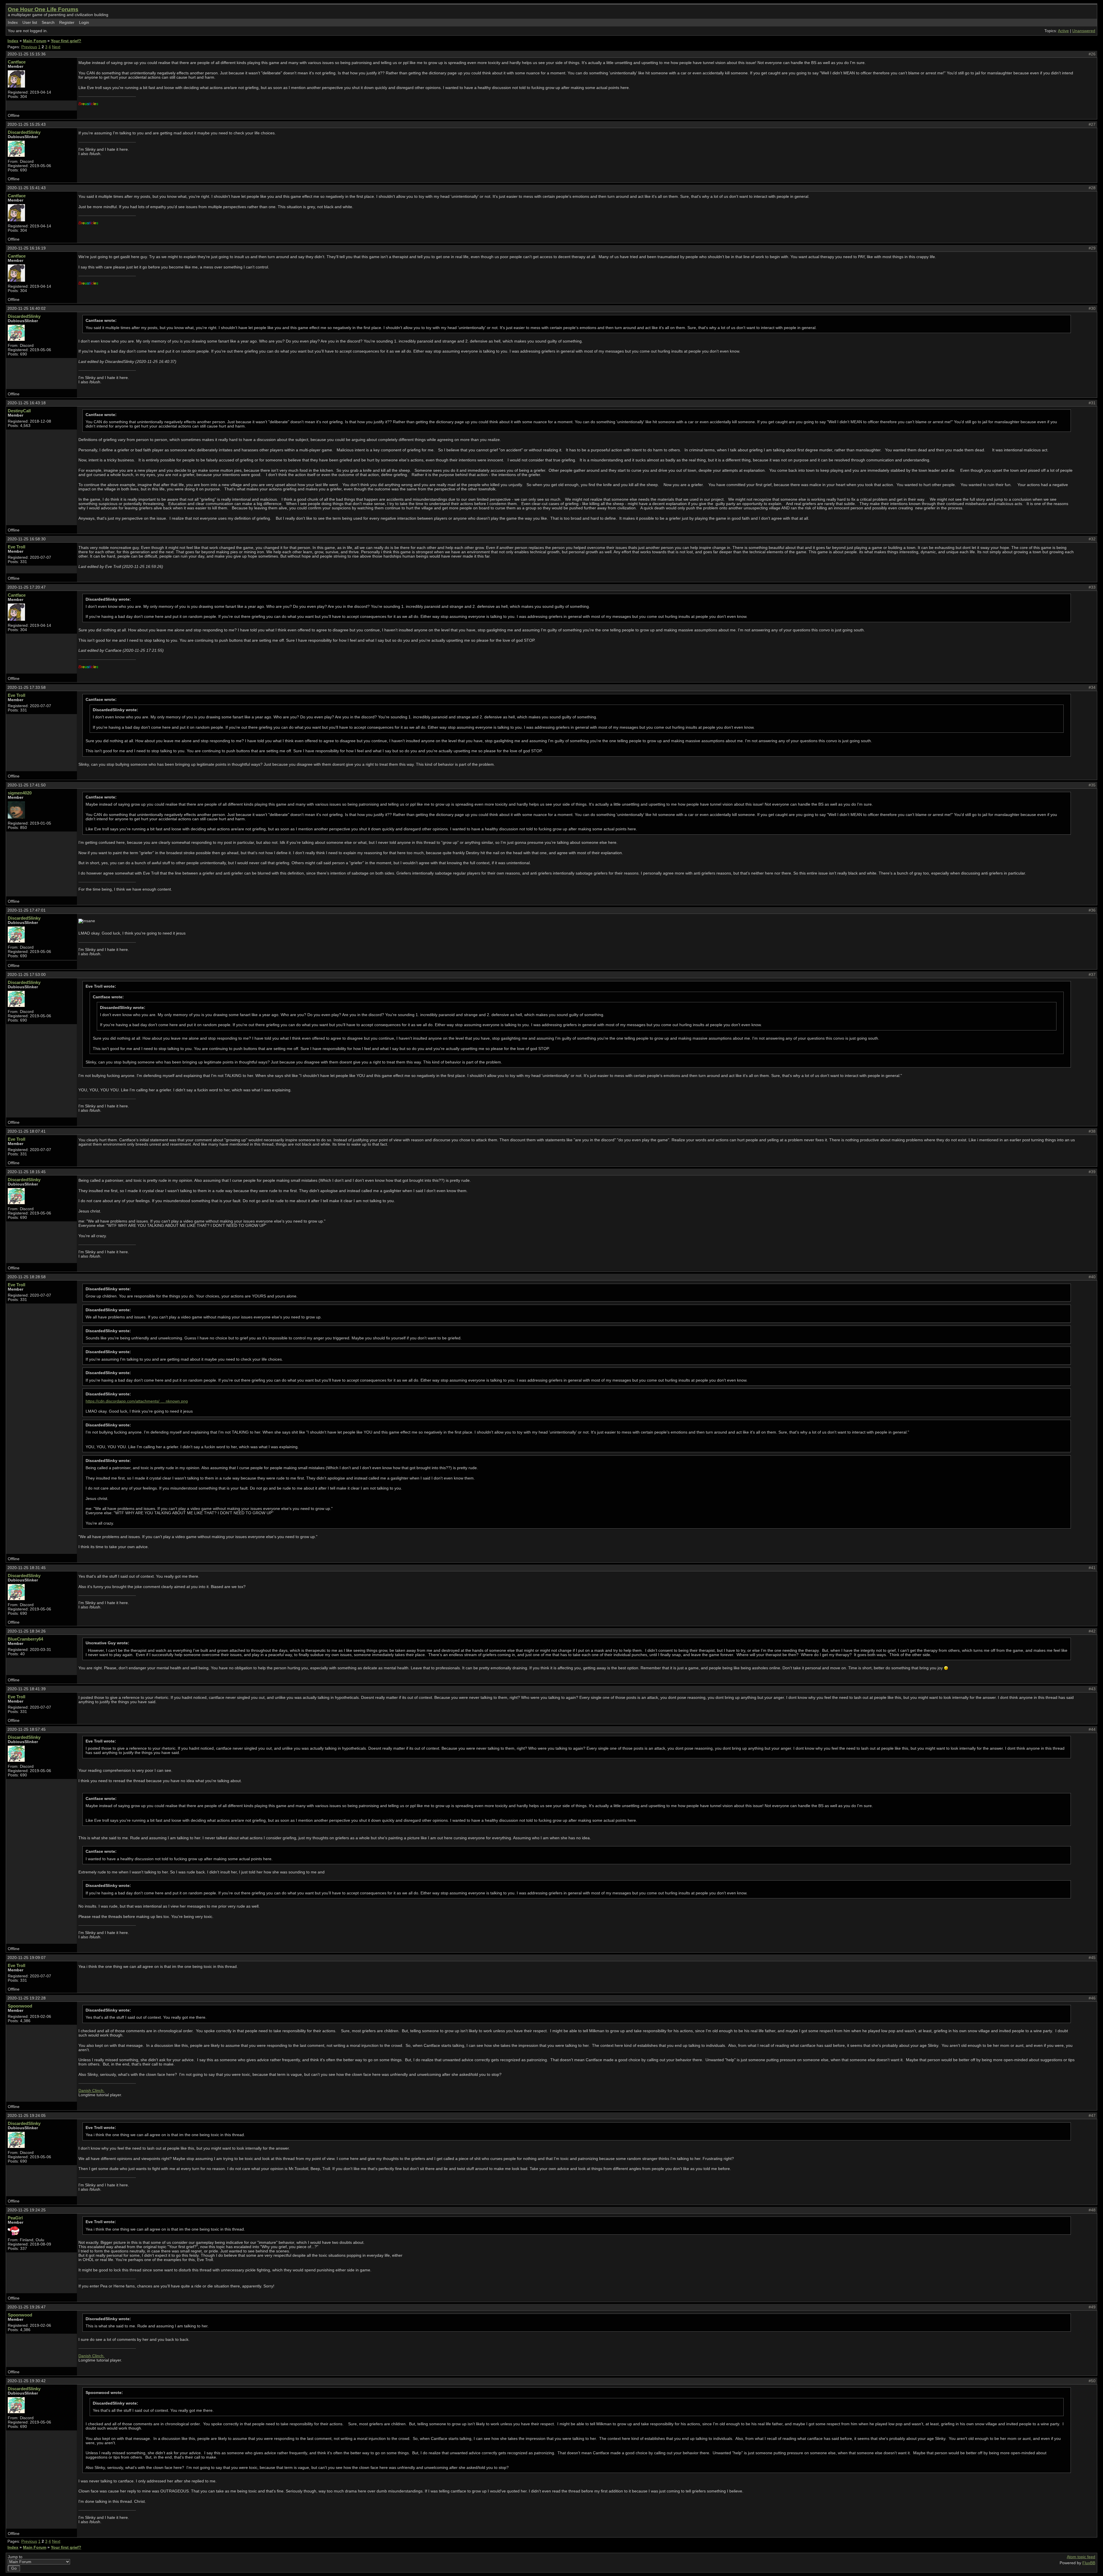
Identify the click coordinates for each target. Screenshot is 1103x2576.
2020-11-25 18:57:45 (27, 1729)
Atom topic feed (1081, 2557)
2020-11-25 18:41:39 (27, 1689)
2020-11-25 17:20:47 (27, 587)
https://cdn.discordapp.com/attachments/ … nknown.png (137, 1401)
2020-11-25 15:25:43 (27, 124)
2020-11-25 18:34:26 (27, 1631)
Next (56, 47)
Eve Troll (17, 547)
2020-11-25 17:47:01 (27, 910)
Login (84, 23)
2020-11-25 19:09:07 (27, 1958)
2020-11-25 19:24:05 (27, 2116)
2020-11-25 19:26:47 (27, 2307)
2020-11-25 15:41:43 (27, 188)
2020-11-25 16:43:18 (27, 403)
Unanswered (1084, 31)
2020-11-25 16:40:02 (27, 309)
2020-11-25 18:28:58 (27, 1277)
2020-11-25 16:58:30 (27, 539)
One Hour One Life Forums (43, 9)
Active (1063, 31)
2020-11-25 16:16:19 (27, 248)
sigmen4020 (20, 793)
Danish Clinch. (91, 2091)
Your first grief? (66, 41)
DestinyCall (19, 411)
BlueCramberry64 (25, 1639)
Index (13, 23)
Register (67, 23)
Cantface (17, 62)
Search (48, 23)
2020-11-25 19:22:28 (27, 1998)
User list (30, 23)
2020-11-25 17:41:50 (27, 785)
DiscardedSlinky (24, 132)
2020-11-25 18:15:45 (27, 1172)
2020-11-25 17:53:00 (27, 975)
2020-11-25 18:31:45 (27, 1568)
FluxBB (1089, 2563)
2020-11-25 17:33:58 (27, 687)
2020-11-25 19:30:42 (27, 2381)
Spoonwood (20, 2006)
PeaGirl (15, 2218)
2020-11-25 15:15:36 (27, 54)
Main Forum (35, 41)
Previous (29, 47)
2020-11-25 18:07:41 (27, 1131)
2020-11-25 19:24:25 (27, 2210)
